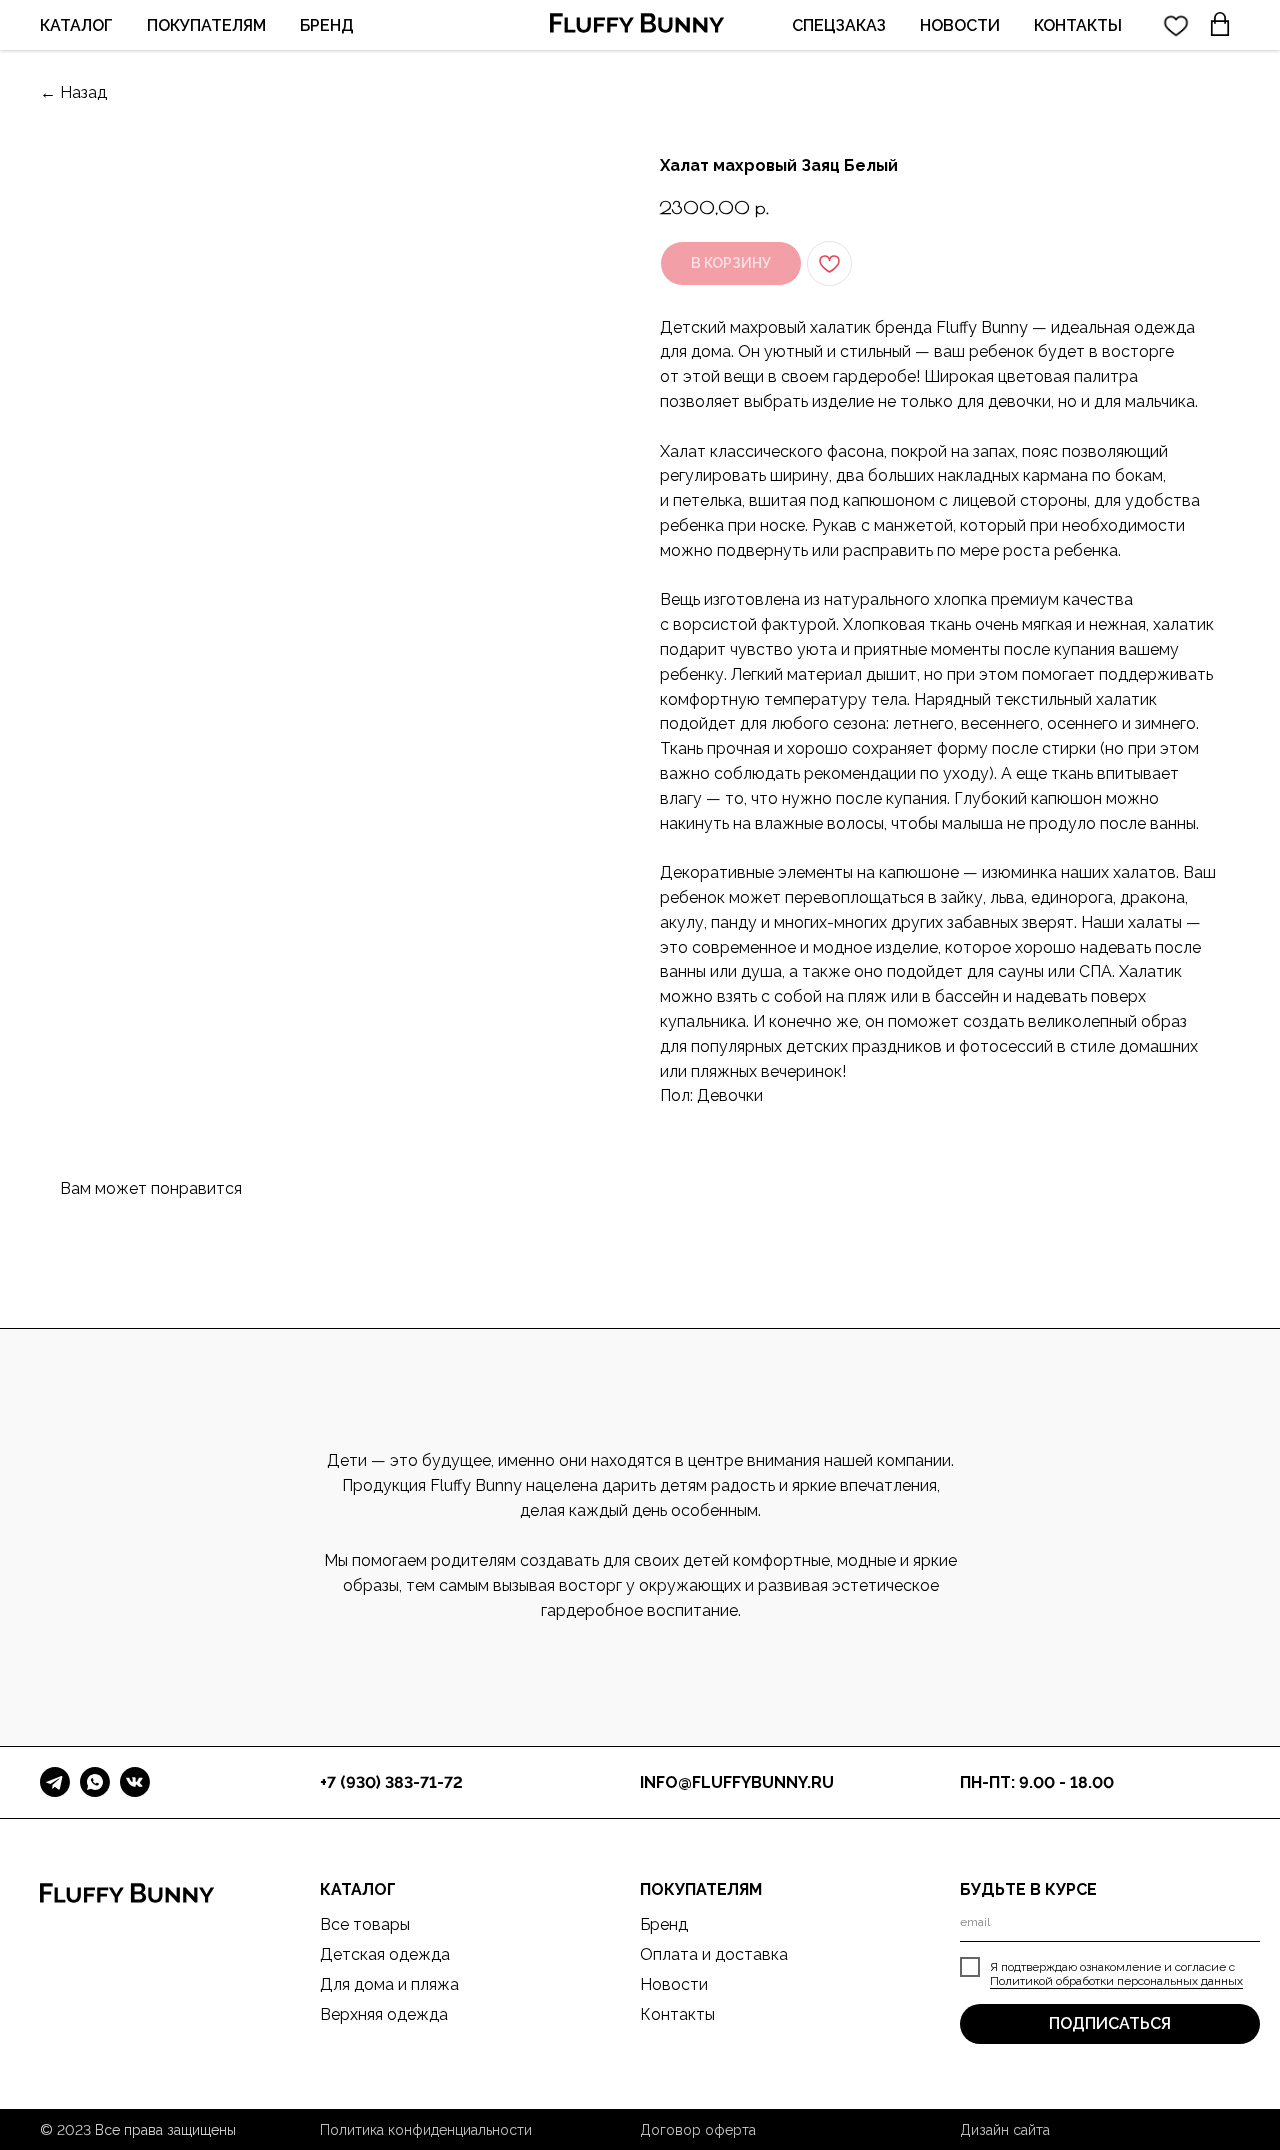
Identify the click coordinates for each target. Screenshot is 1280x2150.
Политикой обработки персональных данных (1116, 1981)
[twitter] (1176, 25)
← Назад (73, 92)
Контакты (677, 2014)
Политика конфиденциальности (426, 2130)
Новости (674, 1984)
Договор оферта (698, 2130)
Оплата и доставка (714, 1954)
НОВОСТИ (960, 25)
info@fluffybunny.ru (737, 1782)
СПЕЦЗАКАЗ (839, 25)
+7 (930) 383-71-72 (391, 1782)
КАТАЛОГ (76, 25)
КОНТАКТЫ (1078, 25)
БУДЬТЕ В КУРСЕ (1028, 1889)
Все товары (365, 1924)
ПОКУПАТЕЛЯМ (206, 25)
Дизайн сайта (1005, 2130)
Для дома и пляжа (389, 1984)
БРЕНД (327, 25)
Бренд (664, 1924)
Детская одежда (385, 1954)
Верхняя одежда (384, 2014)
